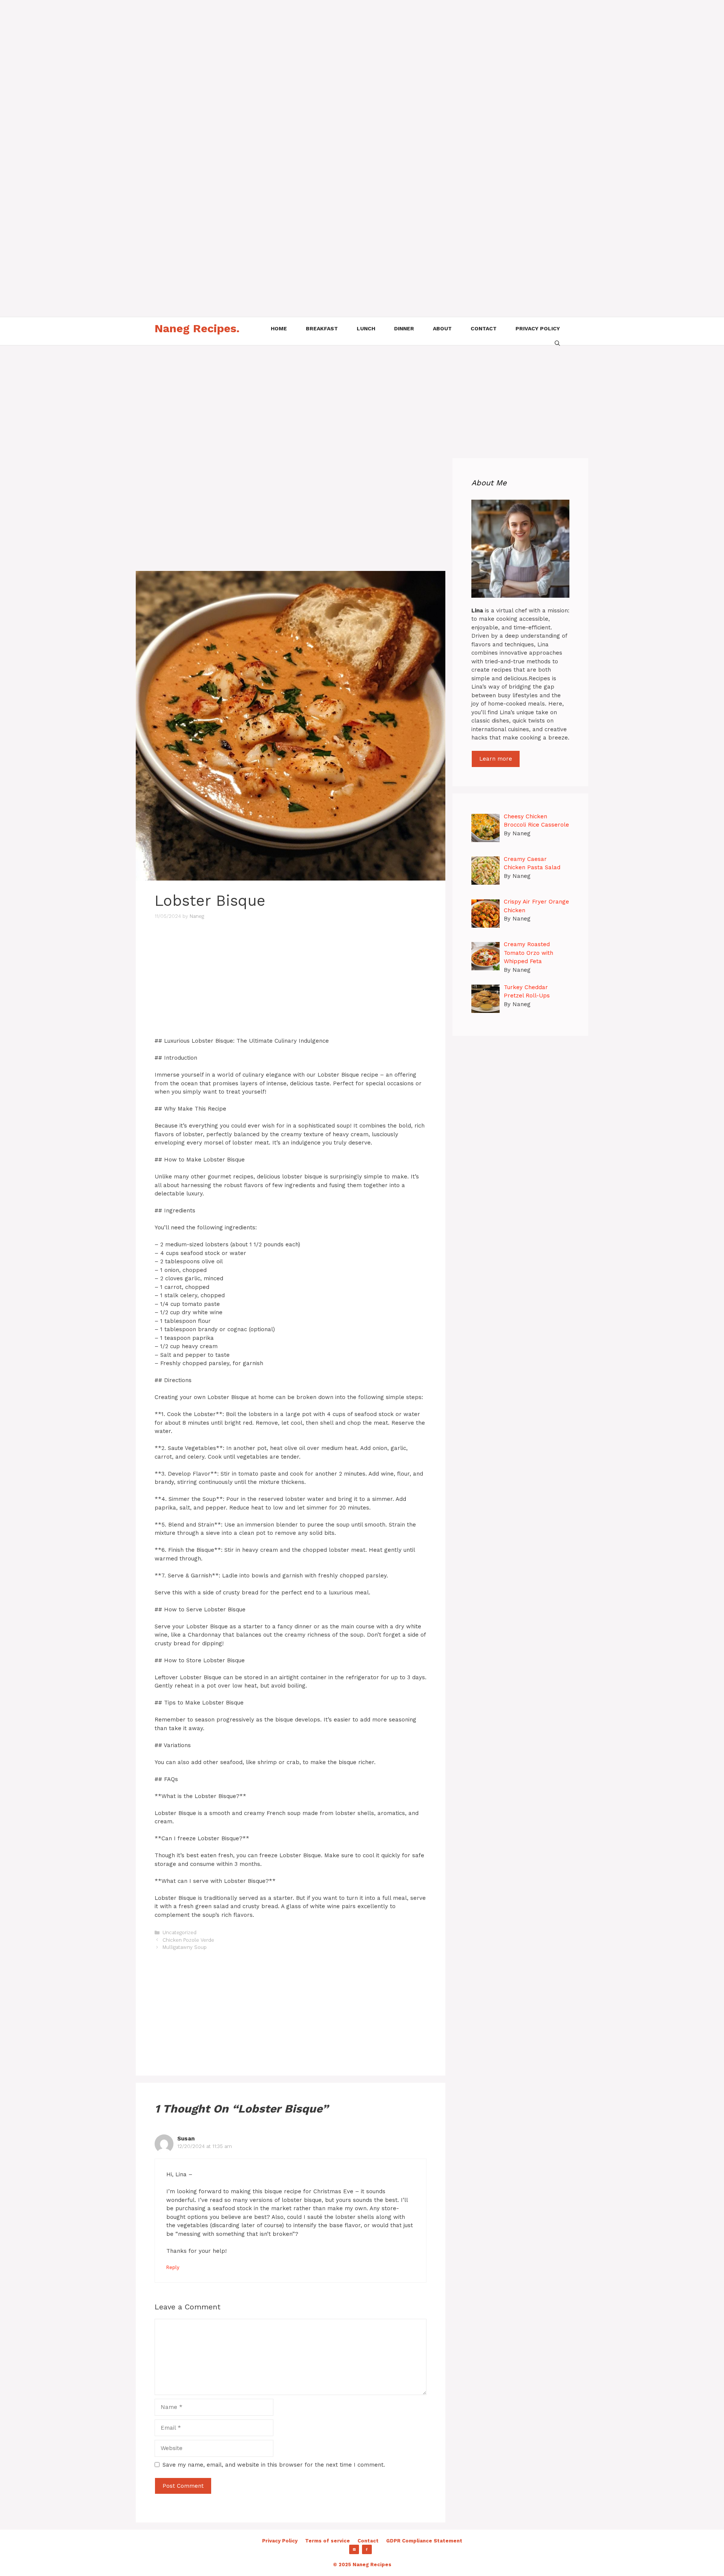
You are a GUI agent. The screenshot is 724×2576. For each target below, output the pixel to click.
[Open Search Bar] (557, 342)
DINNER (404, 328)
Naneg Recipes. (197, 328)
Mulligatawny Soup (185, 1947)
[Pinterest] (354, 2550)
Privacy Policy (280, 2541)
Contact (368, 2541)
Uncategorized (179, 1932)
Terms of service (327, 2541)
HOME (279, 328)
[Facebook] (367, 2550)
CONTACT (484, 328)
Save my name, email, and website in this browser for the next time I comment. (274, 2465)
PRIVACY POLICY (538, 328)
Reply (173, 2267)
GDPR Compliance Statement (424, 2541)
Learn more (496, 759)
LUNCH (366, 328)
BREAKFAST (322, 328)
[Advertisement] (226, 53)
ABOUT (442, 328)
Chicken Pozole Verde (188, 1940)
